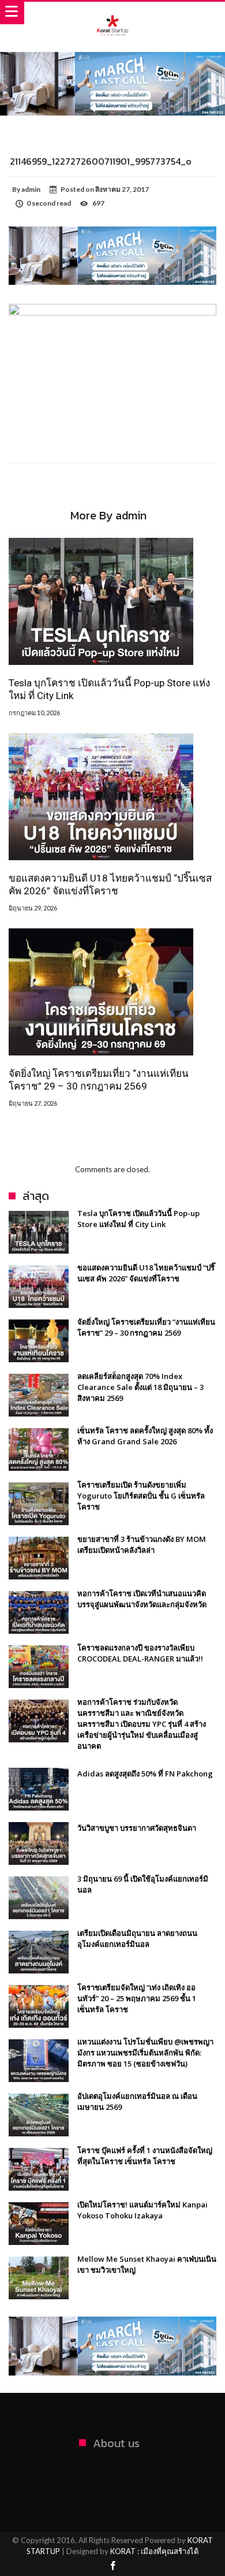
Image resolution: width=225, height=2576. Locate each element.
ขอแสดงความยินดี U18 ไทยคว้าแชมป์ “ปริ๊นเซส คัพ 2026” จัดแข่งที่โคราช (110, 884)
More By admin (108, 517)
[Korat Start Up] (112, 13)
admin (31, 189)
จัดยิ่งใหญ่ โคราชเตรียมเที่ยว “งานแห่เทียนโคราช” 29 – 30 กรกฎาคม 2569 (99, 1080)
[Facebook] (112, 2566)
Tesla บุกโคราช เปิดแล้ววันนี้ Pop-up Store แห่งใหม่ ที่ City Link (109, 689)
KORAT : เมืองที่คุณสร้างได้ (154, 2551)
